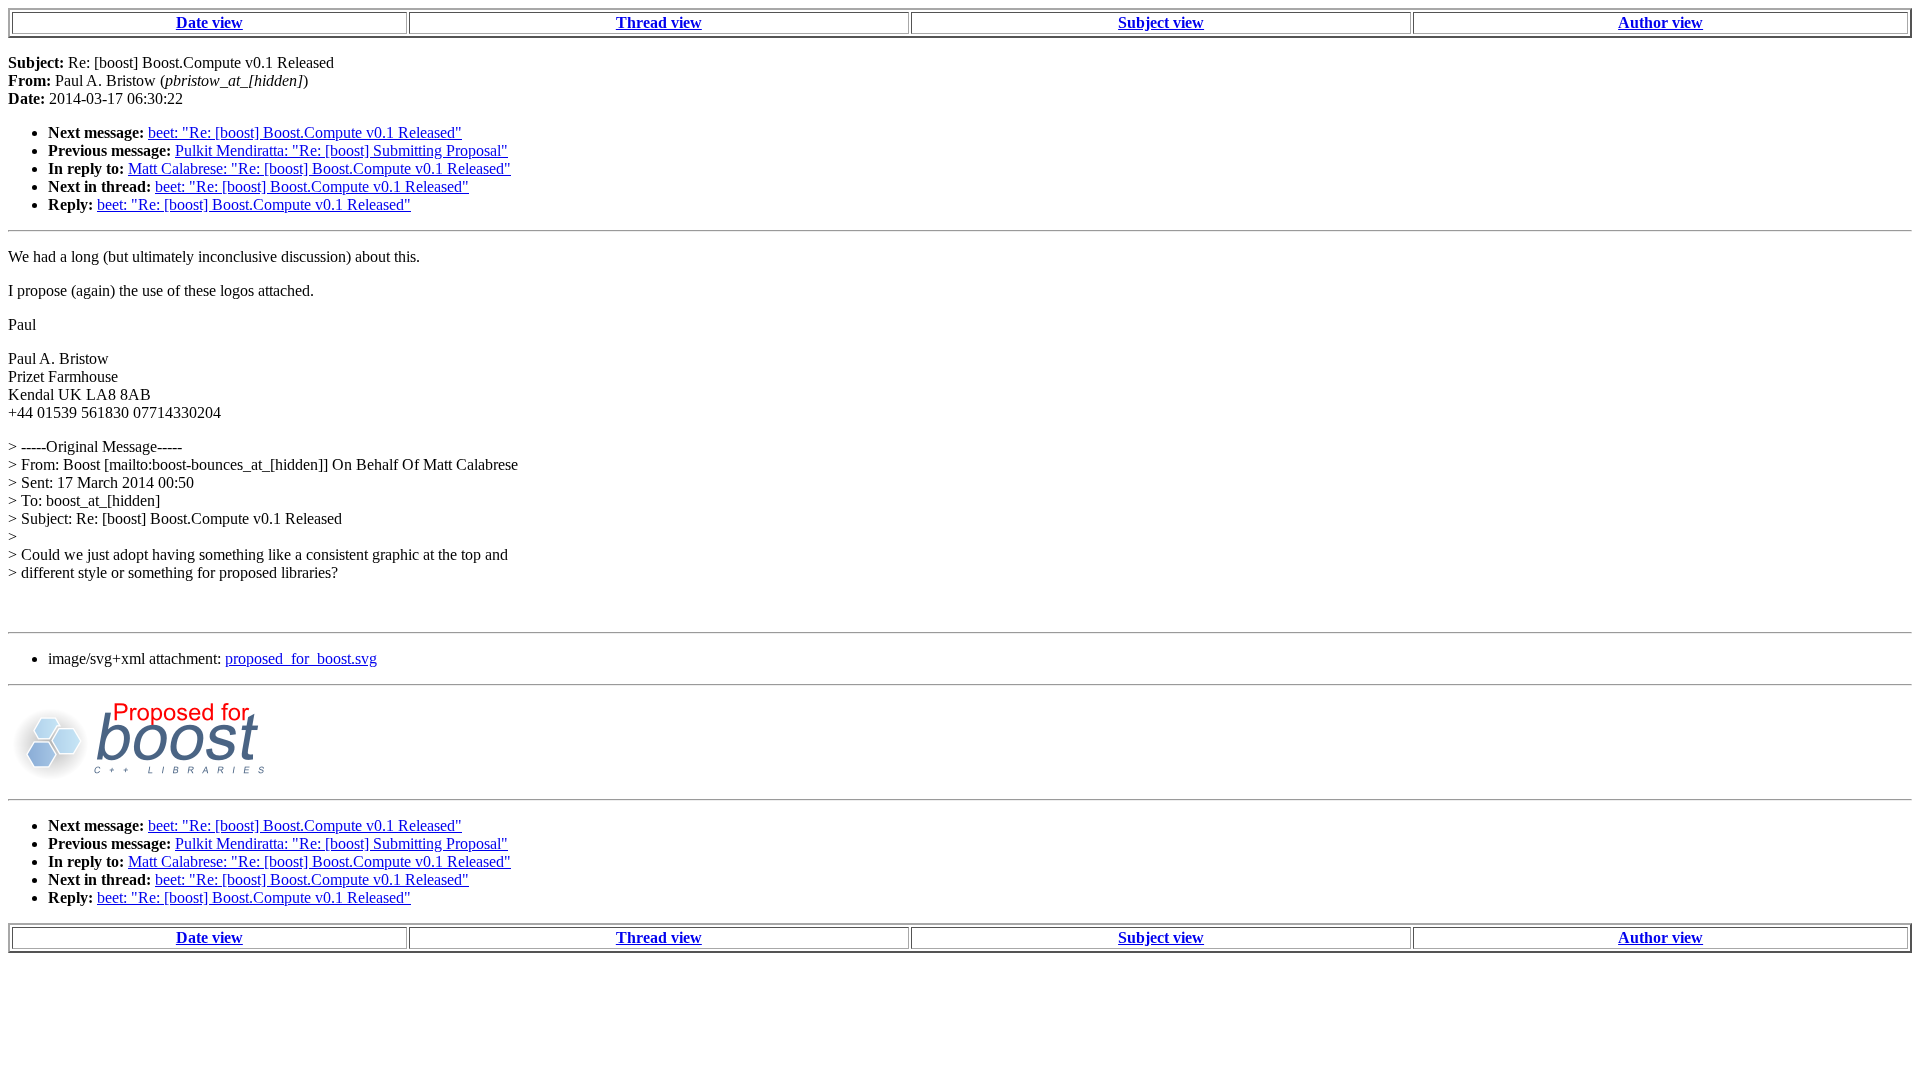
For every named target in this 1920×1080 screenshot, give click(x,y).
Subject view (1161, 22)
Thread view (659, 22)
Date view (209, 22)
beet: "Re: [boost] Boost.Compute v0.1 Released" (305, 132)
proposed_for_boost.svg (301, 658)
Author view (1660, 22)
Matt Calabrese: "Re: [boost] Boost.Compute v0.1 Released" (319, 168)
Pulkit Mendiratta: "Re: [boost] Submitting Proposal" (341, 150)
